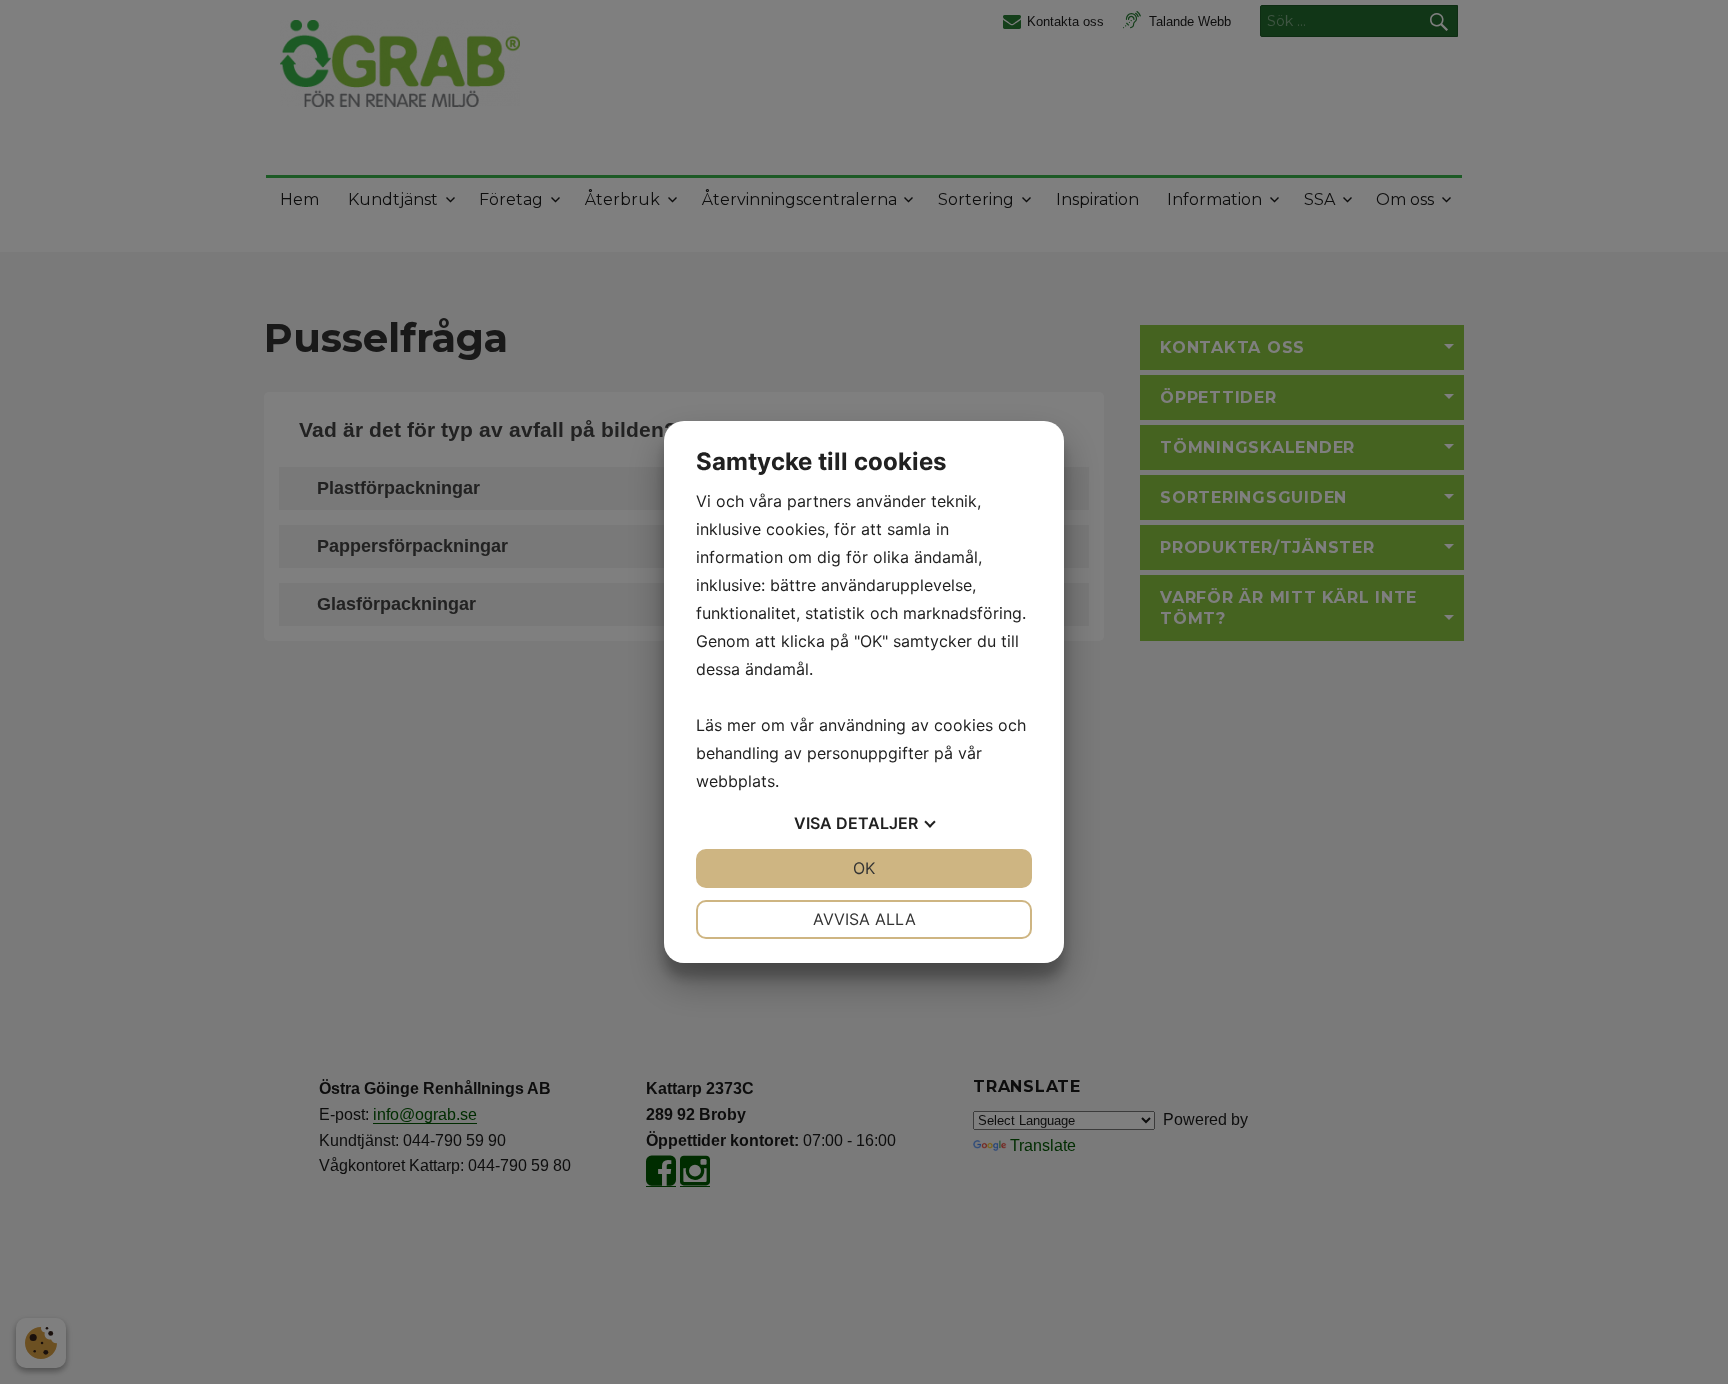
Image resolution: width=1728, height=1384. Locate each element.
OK (864, 868)
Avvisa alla (864, 919)
